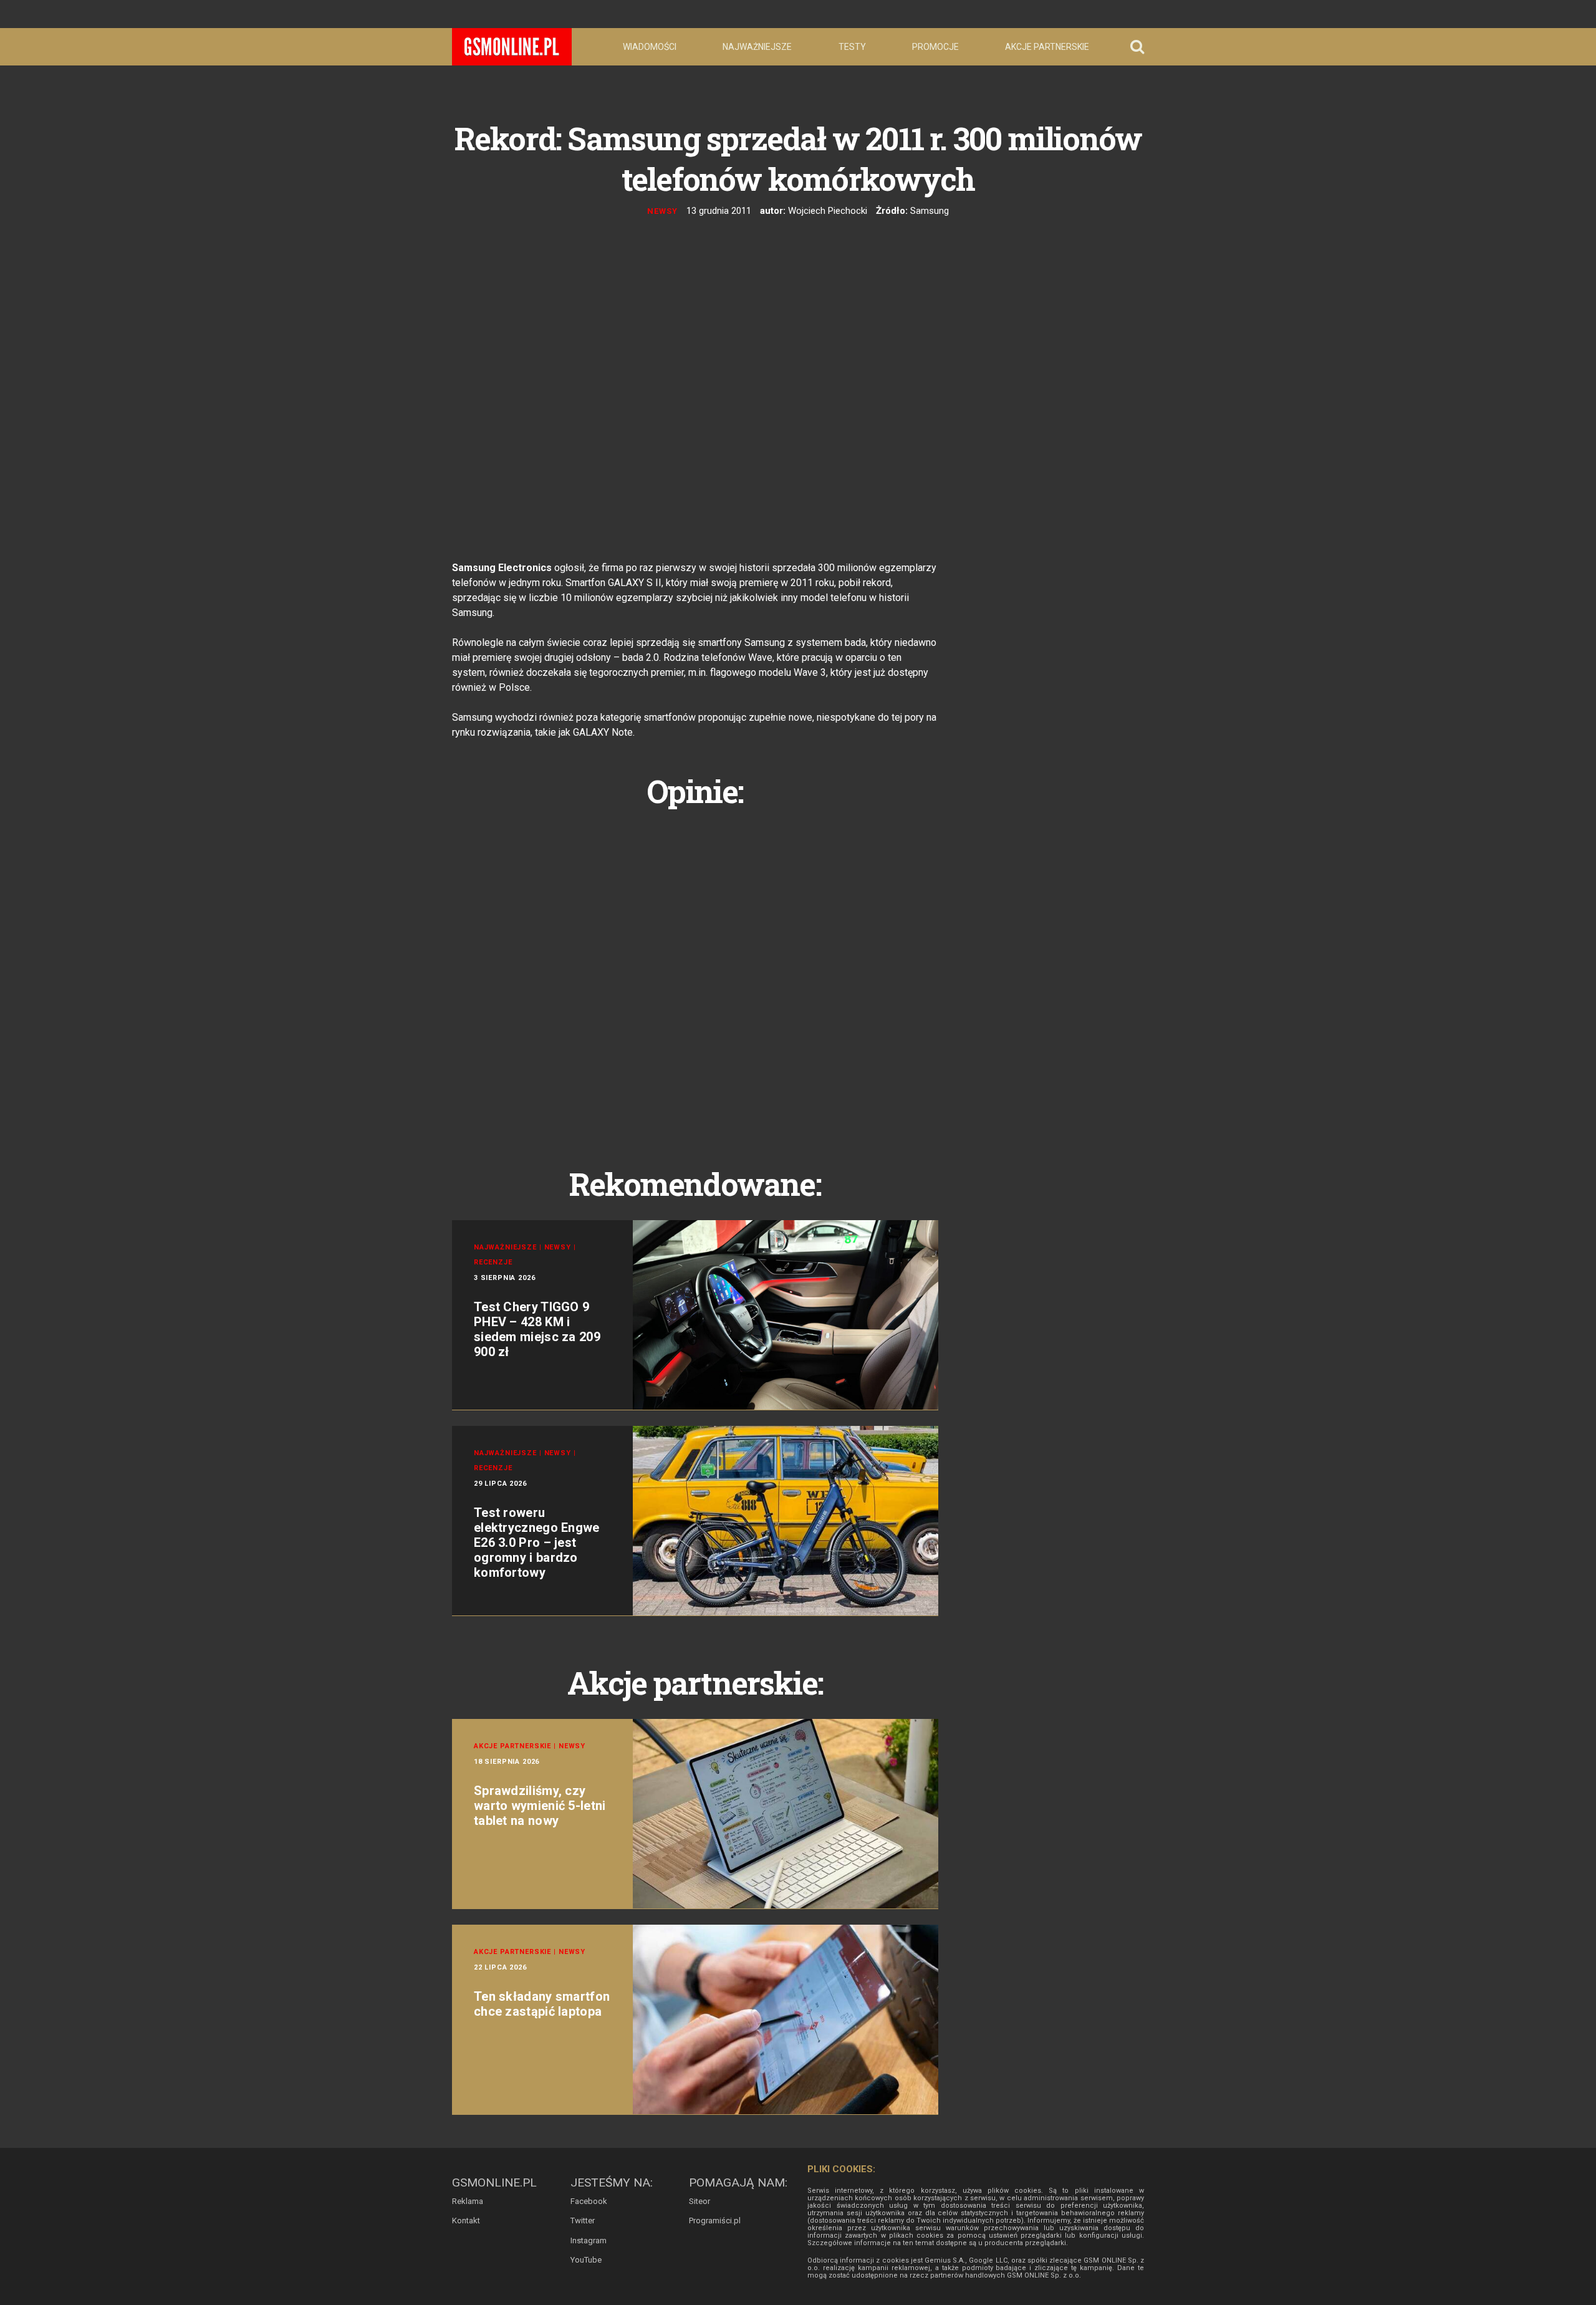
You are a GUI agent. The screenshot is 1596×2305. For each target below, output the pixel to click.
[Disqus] (695, 973)
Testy (852, 47)
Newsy (662, 211)
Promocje (935, 47)
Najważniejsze (757, 47)
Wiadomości (650, 47)
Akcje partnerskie (1047, 47)
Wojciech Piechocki (828, 211)
